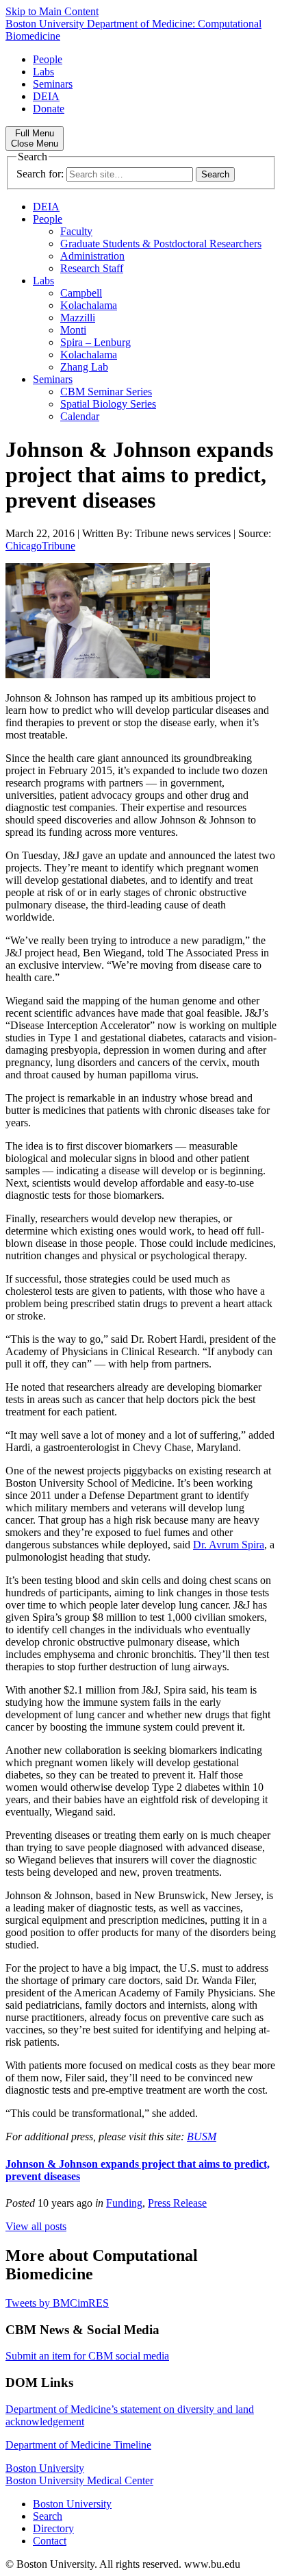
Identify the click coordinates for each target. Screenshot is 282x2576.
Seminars (53, 84)
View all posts (36, 2226)
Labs (43, 72)
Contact (50, 2541)
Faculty (76, 231)
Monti (73, 330)
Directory (53, 2528)
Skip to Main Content (52, 11)
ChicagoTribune (40, 546)
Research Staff (92, 268)
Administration (92, 256)
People (48, 59)
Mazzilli (78, 318)
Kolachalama (89, 305)
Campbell (81, 293)
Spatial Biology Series (108, 404)
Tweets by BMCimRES (57, 2303)
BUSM (202, 2137)
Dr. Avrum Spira (229, 1545)
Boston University (45, 2468)
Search (48, 2516)
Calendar (80, 416)
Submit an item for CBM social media (87, 2356)
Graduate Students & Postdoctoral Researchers (161, 244)
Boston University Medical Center (79, 2480)
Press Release (177, 2203)
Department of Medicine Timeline (78, 2445)
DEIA (46, 96)
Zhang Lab (84, 367)
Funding (124, 2203)
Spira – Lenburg (95, 342)
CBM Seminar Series (106, 392)
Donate (49, 109)
